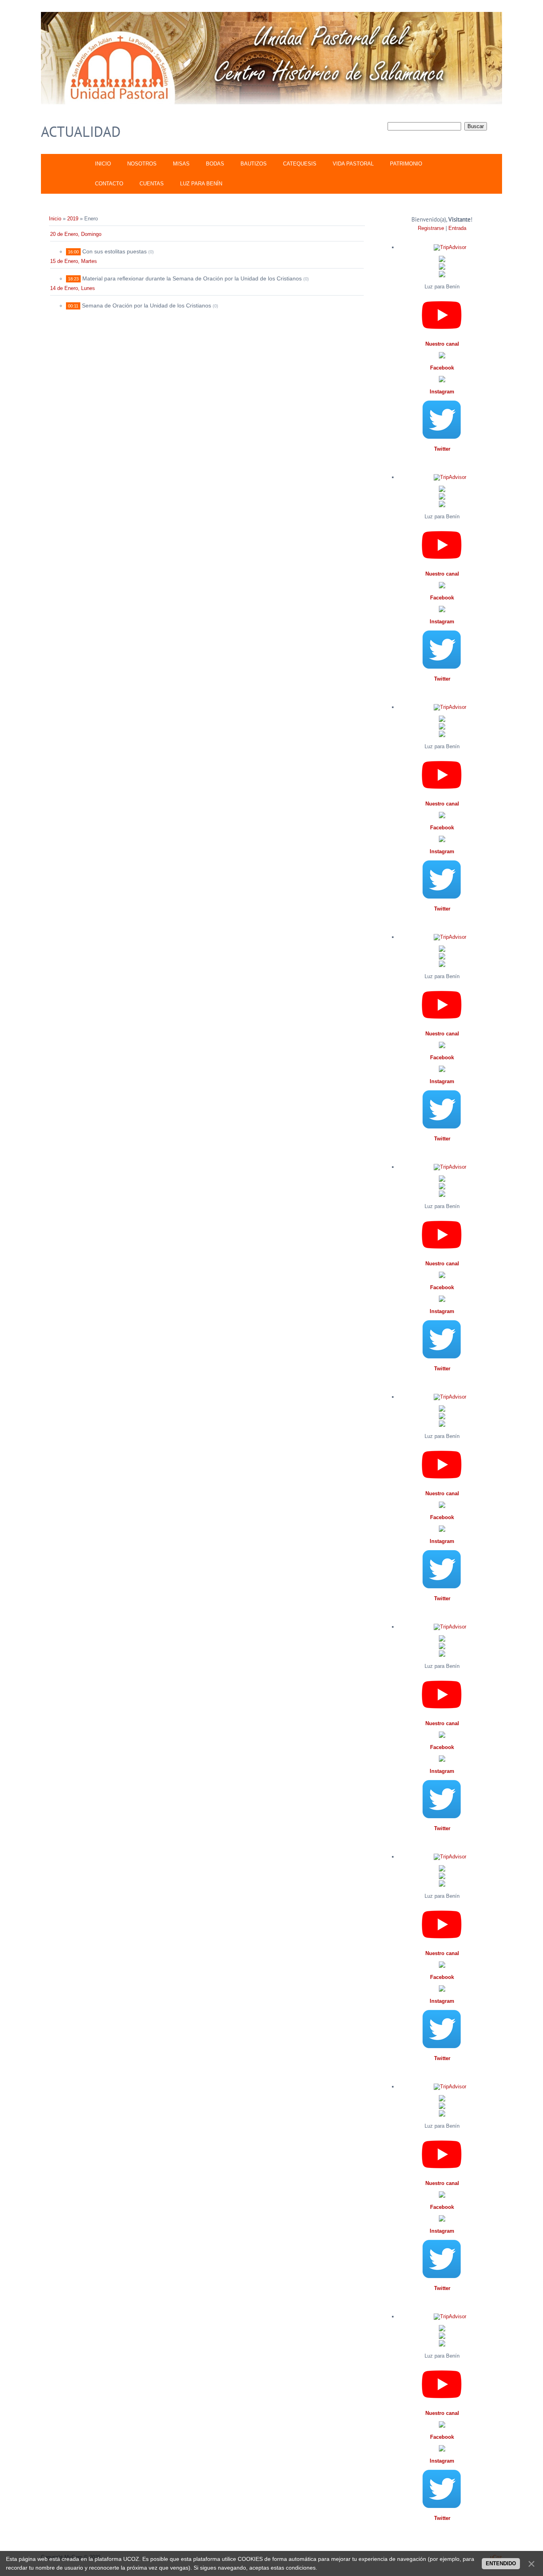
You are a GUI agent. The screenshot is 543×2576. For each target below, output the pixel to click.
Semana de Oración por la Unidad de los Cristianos (146, 305)
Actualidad (81, 131)
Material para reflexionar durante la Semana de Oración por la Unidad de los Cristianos (192, 278)
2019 (73, 219)
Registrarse (431, 228)
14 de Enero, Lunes (73, 288)
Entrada (457, 228)
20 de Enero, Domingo (76, 234)
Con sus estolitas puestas (114, 251)
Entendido (501, 2563)
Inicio (55, 219)
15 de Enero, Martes (74, 261)
